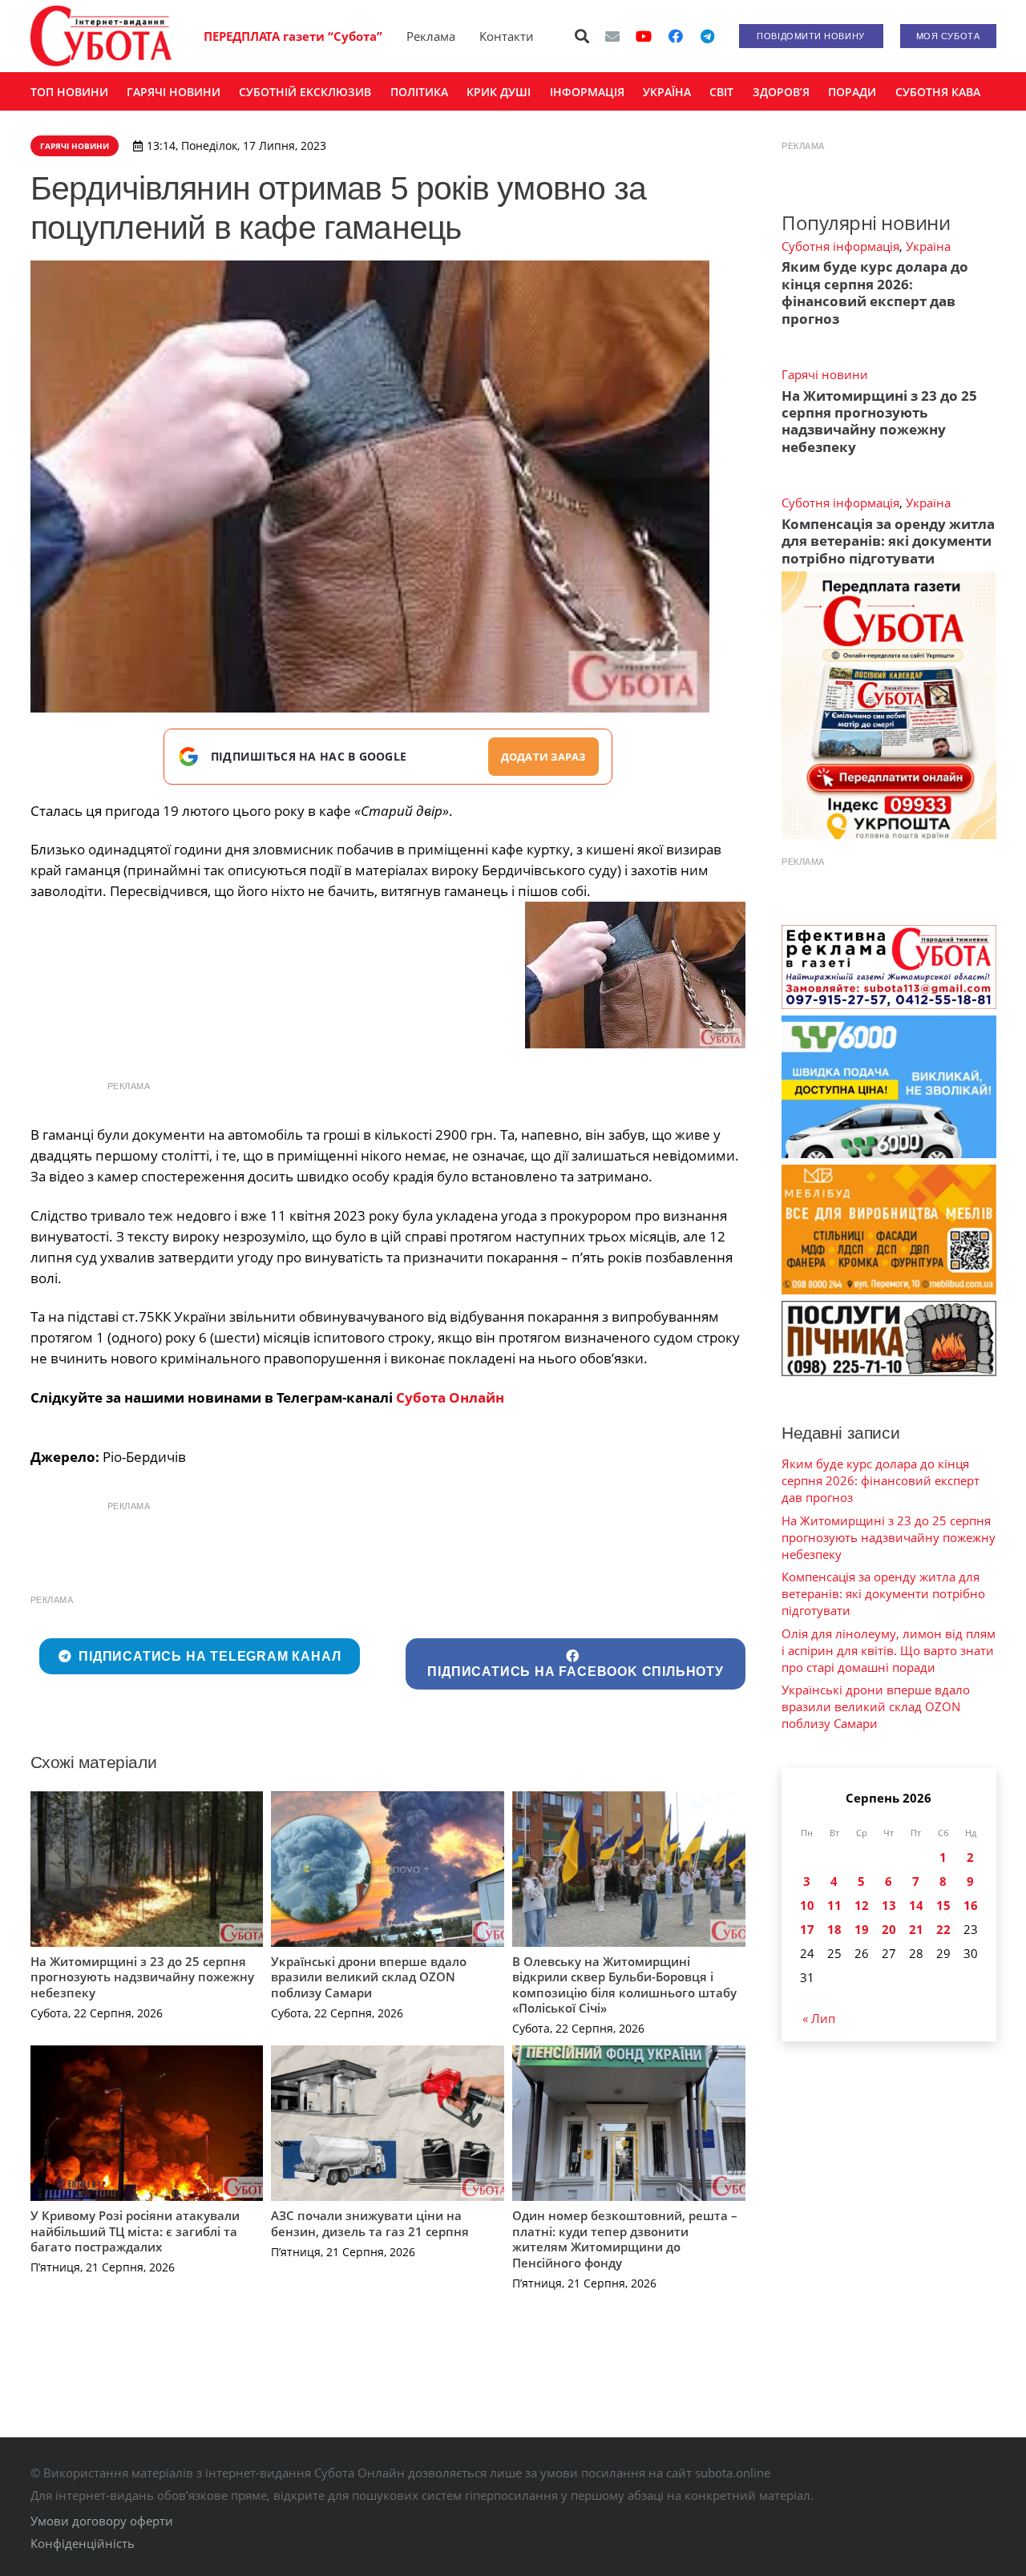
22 (943, 1929)
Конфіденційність (83, 2543)
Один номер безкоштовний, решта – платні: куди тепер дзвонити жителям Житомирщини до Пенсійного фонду (625, 2239)
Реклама (431, 36)
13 (889, 1905)
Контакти (507, 36)
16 (971, 1905)
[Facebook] (676, 36)
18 (834, 1929)
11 (834, 1905)
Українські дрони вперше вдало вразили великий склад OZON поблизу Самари (369, 1977)
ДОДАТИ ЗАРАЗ (543, 757)
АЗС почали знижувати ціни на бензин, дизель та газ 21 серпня (370, 2223)
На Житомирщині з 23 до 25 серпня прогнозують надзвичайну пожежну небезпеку (142, 1977)
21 (916, 1929)
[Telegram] (708, 36)
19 (862, 1929)
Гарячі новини (825, 374)
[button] (582, 36)
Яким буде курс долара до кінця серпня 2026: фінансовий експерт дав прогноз (875, 292)
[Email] (612, 36)
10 (807, 1905)
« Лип (819, 2018)
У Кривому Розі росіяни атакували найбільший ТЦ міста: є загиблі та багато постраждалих (135, 2231)
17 (807, 1929)
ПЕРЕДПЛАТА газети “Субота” (293, 36)
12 (862, 1905)
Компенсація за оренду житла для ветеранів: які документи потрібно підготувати (888, 541)
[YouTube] (644, 36)
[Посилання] (101, 36)
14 (916, 1905)
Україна (928, 246)
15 (943, 1905)
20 (889, 1929)
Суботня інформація (840, 246)
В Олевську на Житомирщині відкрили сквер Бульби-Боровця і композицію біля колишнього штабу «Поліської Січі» (624, 1985)
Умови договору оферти (102, 2521)
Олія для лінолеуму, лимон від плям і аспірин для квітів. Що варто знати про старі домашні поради (889, 1650)
